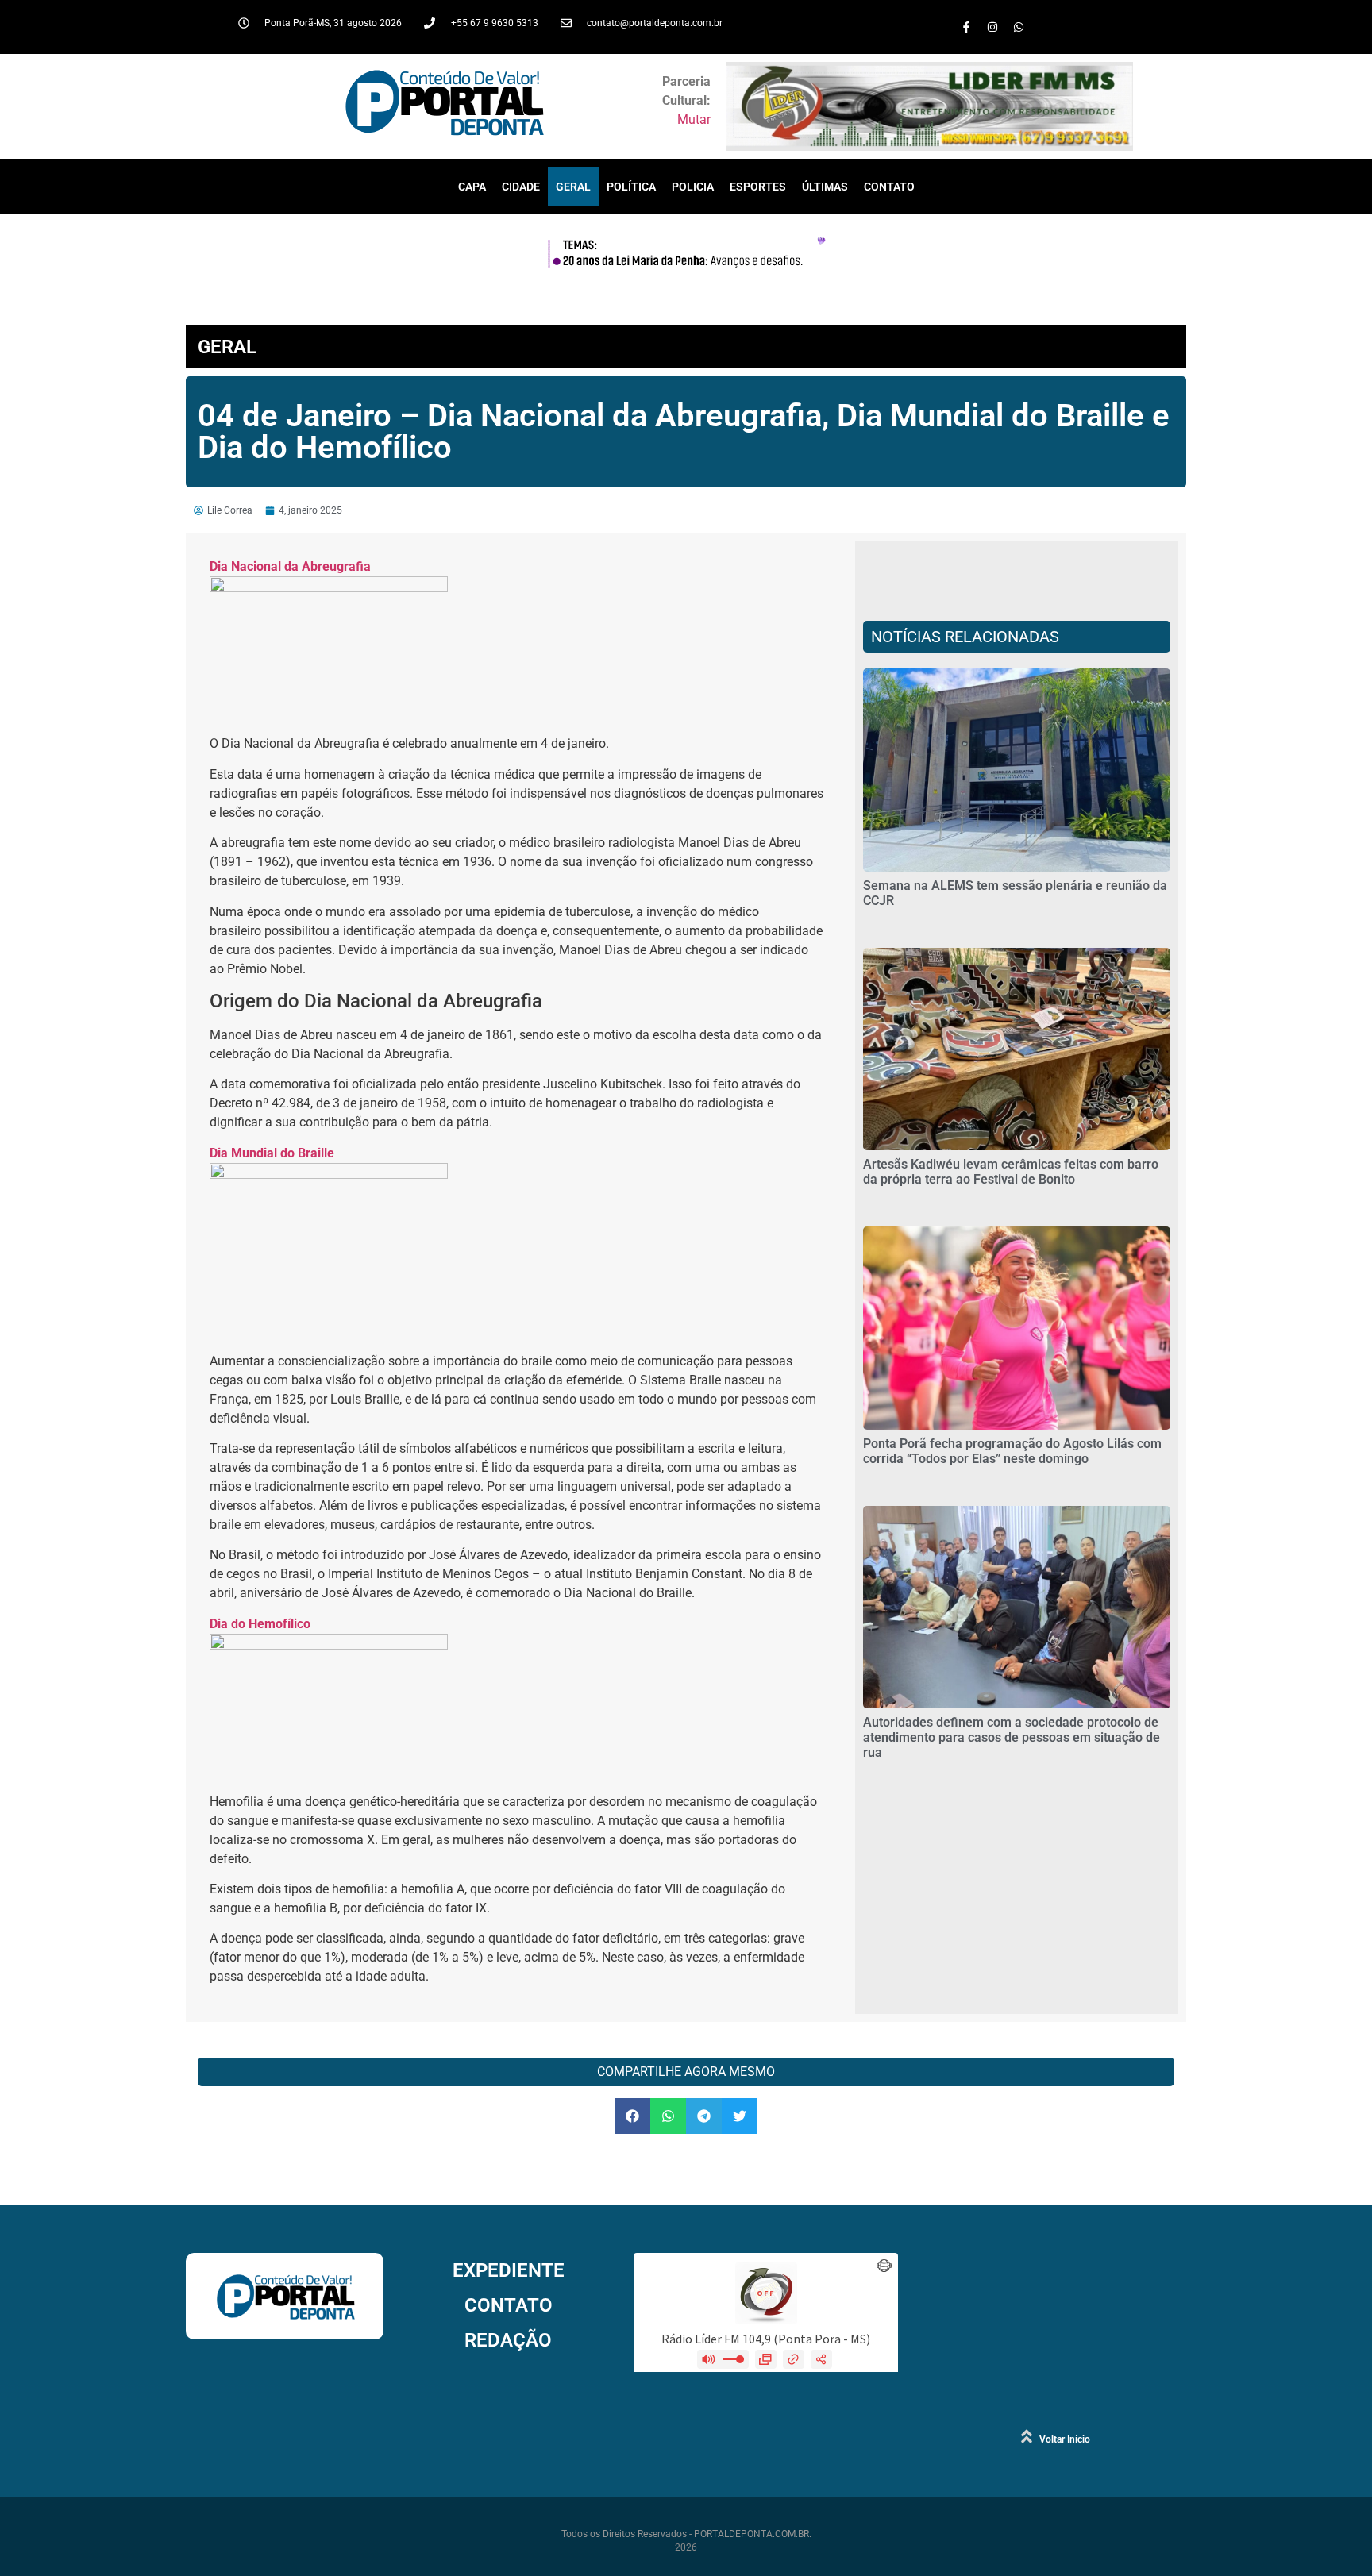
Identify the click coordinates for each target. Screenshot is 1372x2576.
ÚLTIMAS (825, 187)
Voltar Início (1065, 2439)
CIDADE (521, 187)
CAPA (472, 187)
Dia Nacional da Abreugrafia (290, 566)
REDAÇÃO (508, 2340)
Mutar (694, 119)
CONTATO (889, 187)
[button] (632, 2116)
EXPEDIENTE (509, 2270)
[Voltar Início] (1027, 2436)
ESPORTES (758, 187)
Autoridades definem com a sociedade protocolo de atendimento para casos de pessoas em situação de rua (1012, 1737)
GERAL (573, 187)
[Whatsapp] (1019, 27)
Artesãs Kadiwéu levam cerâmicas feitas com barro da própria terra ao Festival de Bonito (1011, 1172)
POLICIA (693, 187)
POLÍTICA (631, 187)
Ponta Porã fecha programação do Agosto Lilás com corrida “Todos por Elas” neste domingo (1012, 1451)
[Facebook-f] (966, 27)
